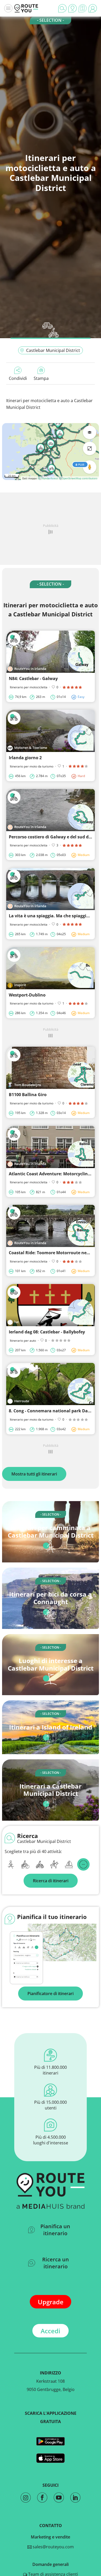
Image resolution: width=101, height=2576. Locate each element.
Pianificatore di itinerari (51, 1994)
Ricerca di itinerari (51, 1881)
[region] (51, 452)
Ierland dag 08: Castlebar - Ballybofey (47, 1332)
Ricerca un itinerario (56, 2263)
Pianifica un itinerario (55, 2230)
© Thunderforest (48, 478)
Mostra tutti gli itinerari (34, 1474)
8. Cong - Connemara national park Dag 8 (51, 1411)
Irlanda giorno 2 (25, 758)
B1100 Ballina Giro (28, 1095)
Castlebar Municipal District (53, 350)
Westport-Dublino (27, 995)
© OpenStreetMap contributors (78, 478)
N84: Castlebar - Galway (33, 678)
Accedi (51, 2331)
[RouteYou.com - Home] (26, 8)
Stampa (41, 378)
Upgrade (51, 2302)
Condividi (18, 378)
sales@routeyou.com (53, 2547)
